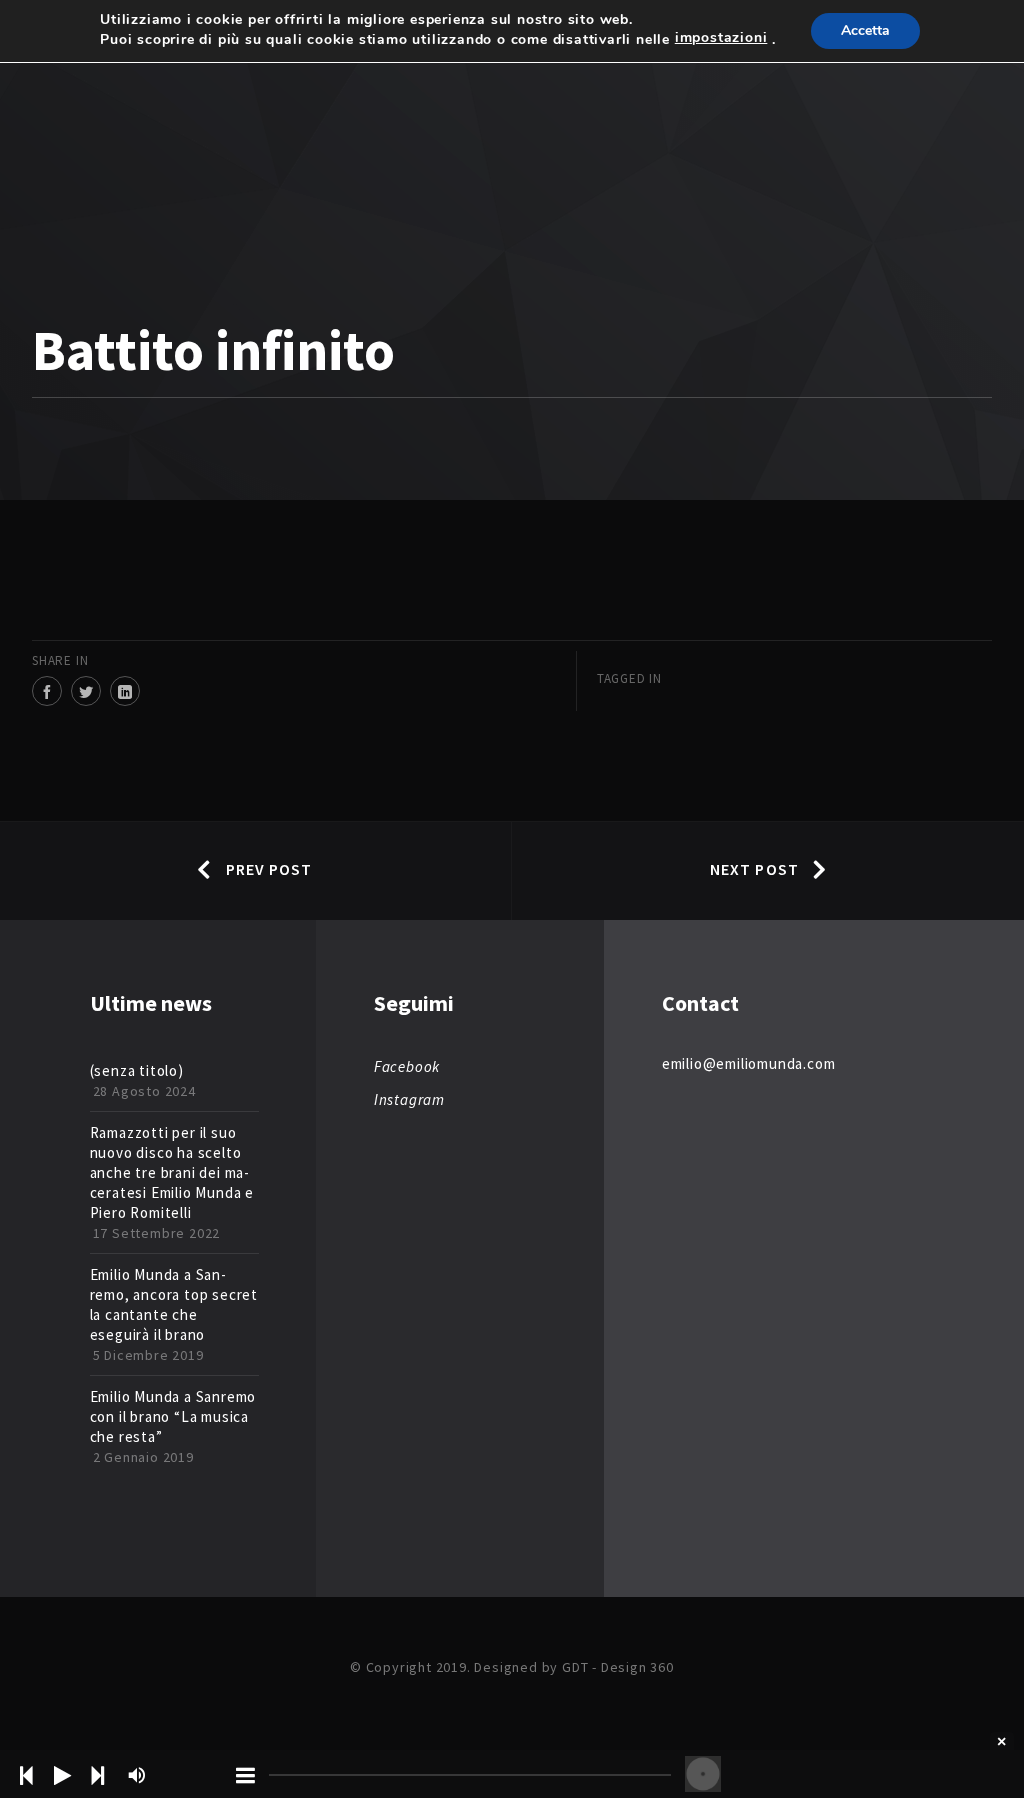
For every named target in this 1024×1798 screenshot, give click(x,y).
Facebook (407, 1066)
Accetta (865, 30)
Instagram (409, 1099)
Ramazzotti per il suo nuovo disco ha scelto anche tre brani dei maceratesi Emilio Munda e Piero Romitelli (172, 1172)
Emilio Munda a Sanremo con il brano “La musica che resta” (173, 1416)
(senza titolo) (137, 1070)
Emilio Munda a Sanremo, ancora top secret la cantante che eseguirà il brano (174, 1304)
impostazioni (721, 38)
